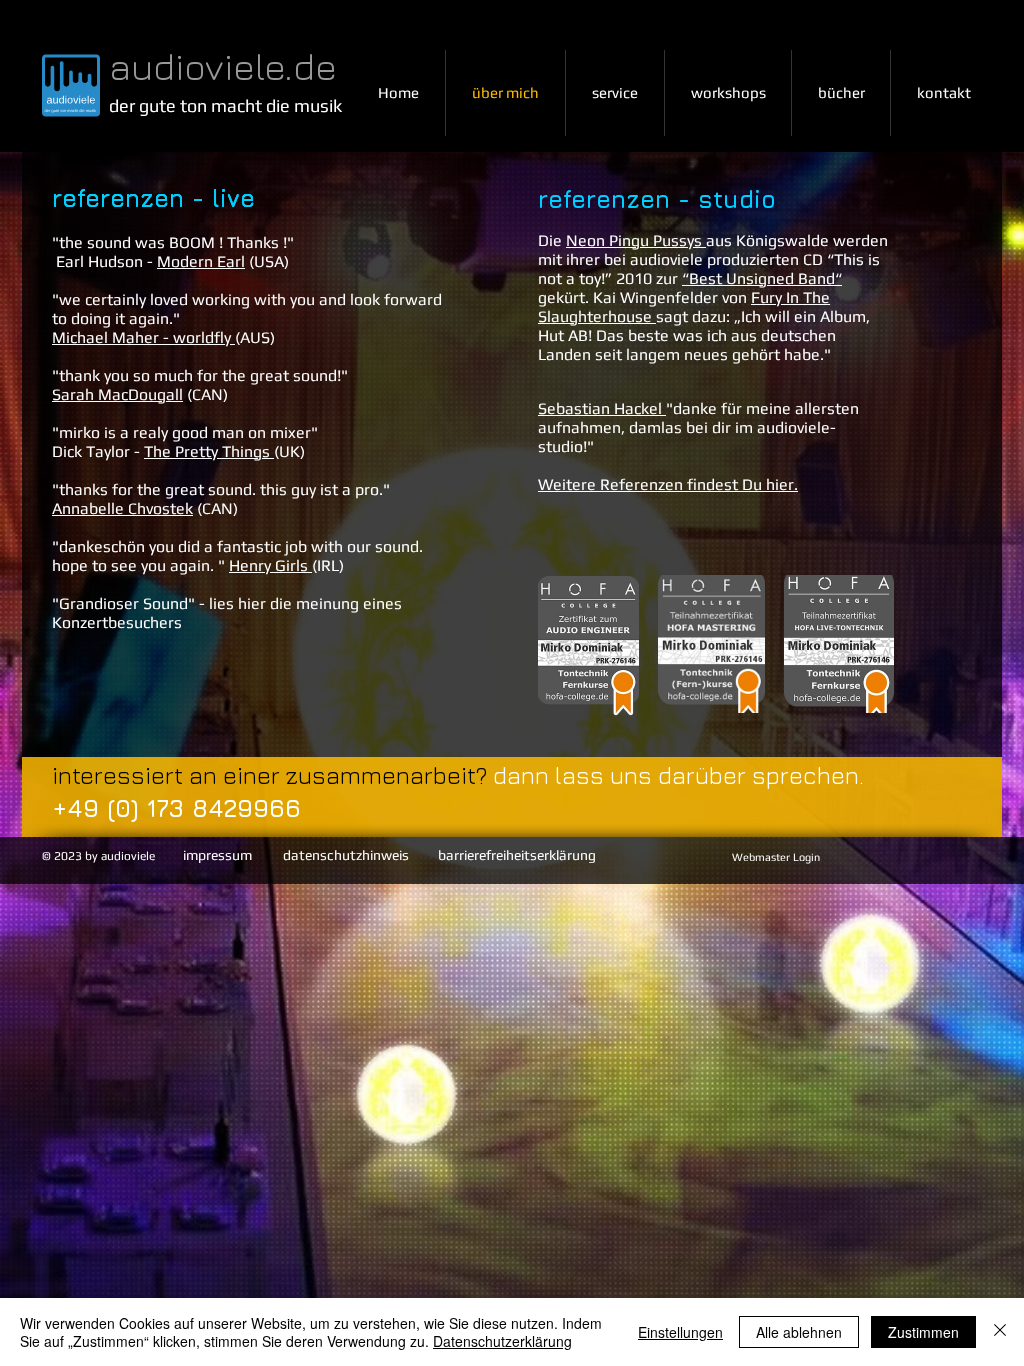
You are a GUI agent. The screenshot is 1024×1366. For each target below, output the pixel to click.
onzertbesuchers (122, 622)
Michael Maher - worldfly (143, 337)
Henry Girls (268, 565)
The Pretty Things (207, 451)
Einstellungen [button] (680, 1332)
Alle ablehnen (799, 1332)
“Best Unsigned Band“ (762, 278)
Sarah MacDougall (117, 394)
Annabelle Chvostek (122, 508)
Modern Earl (201, 261)
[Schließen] (1000, 1332)
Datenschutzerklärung (502, 1341)
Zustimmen (923, 1332)
